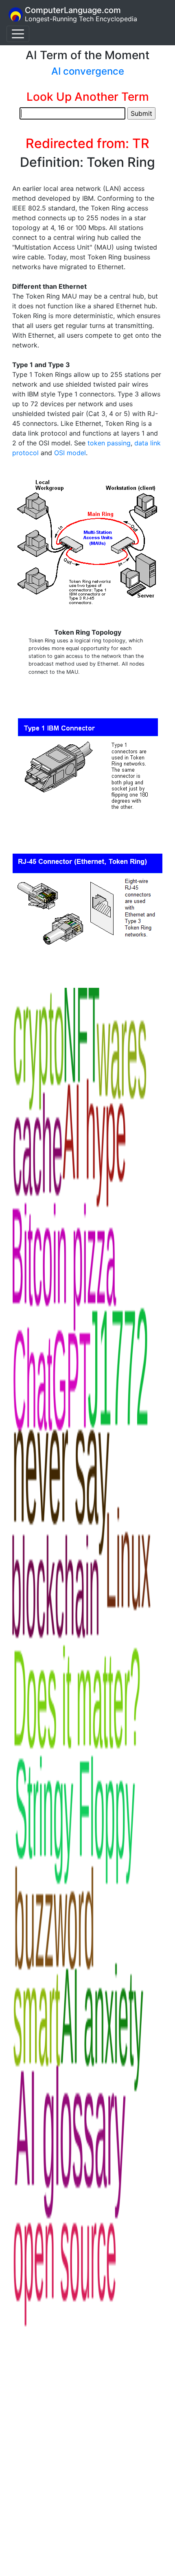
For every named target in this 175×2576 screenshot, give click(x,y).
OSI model (70, 453)
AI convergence (88, 71)
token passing (109, 443)
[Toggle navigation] (18, 34)
